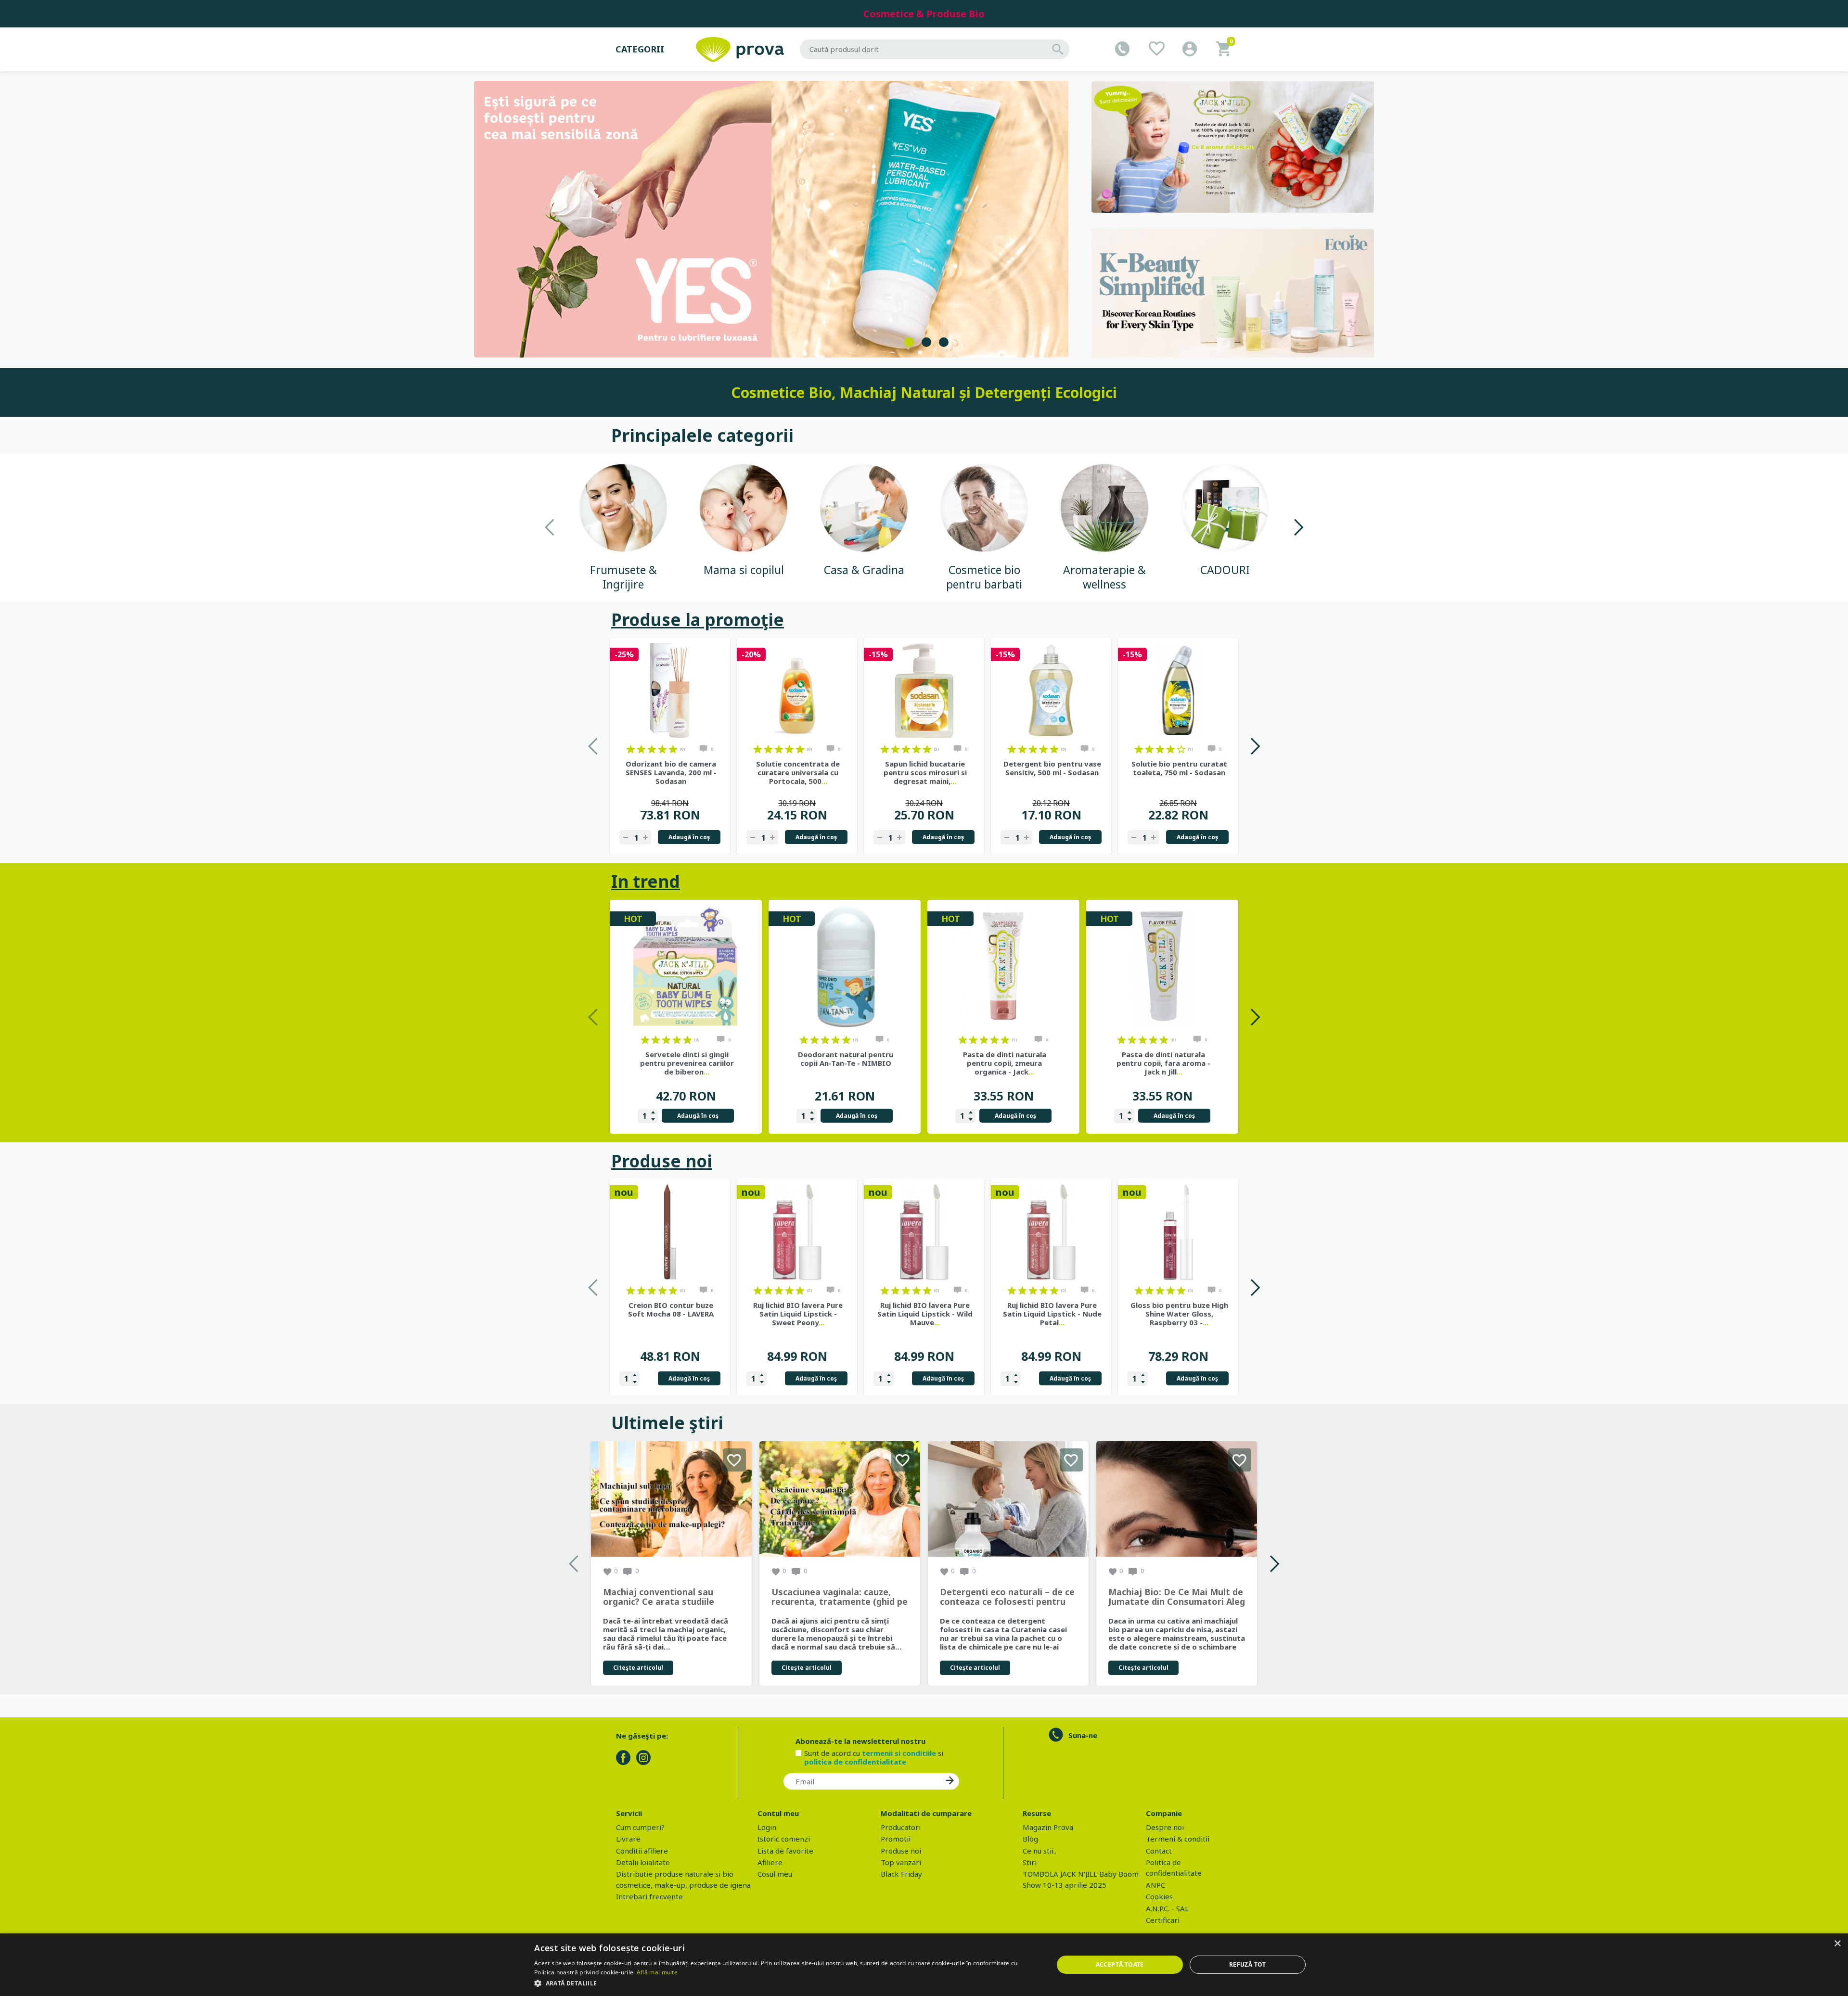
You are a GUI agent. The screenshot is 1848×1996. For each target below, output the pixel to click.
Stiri (1030, 1862)
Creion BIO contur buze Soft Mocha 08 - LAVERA (671, 1309)
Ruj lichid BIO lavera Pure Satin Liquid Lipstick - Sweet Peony (798, 1314)
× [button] (1837, 1944)
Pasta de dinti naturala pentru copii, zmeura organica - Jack (1005, 1063)
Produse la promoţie (698, 620)
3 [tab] (944, 342)
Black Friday (901, 1874)
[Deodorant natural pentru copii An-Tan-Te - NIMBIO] (845, 967)
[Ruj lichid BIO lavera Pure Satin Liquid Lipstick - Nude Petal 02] (1051, 1232)
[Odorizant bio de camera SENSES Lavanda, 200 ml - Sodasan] (670, 691)
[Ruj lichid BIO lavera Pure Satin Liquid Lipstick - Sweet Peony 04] (797, 1232)
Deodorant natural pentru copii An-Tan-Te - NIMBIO (846, 1059)
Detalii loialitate (643, 1862)
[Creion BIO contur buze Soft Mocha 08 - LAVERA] (670, 1232)
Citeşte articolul (638, 1668)
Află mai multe (657, 1972)
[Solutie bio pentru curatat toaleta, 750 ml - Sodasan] (1178, 691)
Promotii (896, 1839)
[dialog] (924, 1965)
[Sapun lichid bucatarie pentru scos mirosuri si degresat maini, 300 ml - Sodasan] (924, 691)
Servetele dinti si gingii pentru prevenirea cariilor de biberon (687, 1063)
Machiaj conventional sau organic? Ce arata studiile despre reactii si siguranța (660, 1597)
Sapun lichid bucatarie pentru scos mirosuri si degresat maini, (925, 772)
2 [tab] (926, 342)
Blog (1030, 1839)
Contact (1159, 1851)
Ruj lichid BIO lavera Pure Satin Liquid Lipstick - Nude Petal (1052, 1314)
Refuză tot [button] (1248, 1964)
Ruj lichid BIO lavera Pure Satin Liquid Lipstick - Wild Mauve (925, 1314)
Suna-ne (1083, 1735)
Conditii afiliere (642, 1851)
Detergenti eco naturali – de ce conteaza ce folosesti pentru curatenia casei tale (1007, 1597)
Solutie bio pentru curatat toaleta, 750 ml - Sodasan (1179, 768)
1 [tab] (909, 342)
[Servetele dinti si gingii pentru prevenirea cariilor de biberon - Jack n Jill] (686, 967)
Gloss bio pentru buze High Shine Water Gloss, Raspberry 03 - (1179, 1314)
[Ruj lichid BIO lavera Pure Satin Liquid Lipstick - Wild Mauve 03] (924, 1232)
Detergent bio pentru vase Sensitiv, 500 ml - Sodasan (1052, 768)
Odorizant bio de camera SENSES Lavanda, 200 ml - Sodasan (671, 772)
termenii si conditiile (899, 1753)
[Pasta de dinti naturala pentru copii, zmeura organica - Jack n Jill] (1003, 967)
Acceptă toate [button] (1120, 1964)
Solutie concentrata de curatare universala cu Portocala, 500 (798, 772)
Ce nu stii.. (1039, 1851)
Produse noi (662, 1161)
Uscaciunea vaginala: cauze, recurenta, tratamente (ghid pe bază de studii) (840, 1597)
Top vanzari (901, 1862)
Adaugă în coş (689, 837)
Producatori (901, 1827)
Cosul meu (775, 1874)
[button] (786, 1983)
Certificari (1163, 1920)
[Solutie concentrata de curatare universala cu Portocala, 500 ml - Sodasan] (797, 691)
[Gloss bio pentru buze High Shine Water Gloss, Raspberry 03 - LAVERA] (1178, 1232)
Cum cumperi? (640, 1827)
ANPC (1155, 1885)
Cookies (1159, 1896)
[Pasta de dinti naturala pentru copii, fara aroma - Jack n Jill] (1162, 967)
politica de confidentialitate (855, 1762)
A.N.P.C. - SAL (1167, 1908)
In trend (646, 881)
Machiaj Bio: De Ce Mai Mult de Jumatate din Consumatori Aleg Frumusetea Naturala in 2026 (1177, 1597)
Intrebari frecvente (649, 1896)
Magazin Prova (1048, 1827)
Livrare (628, 1839)
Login (767, 1827)
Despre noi (1165, 1827)
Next (1298, 527)
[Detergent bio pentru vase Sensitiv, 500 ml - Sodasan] (1051, 691)
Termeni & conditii (1178, 1839)
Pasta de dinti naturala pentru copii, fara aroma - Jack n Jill (1163, 1063)
